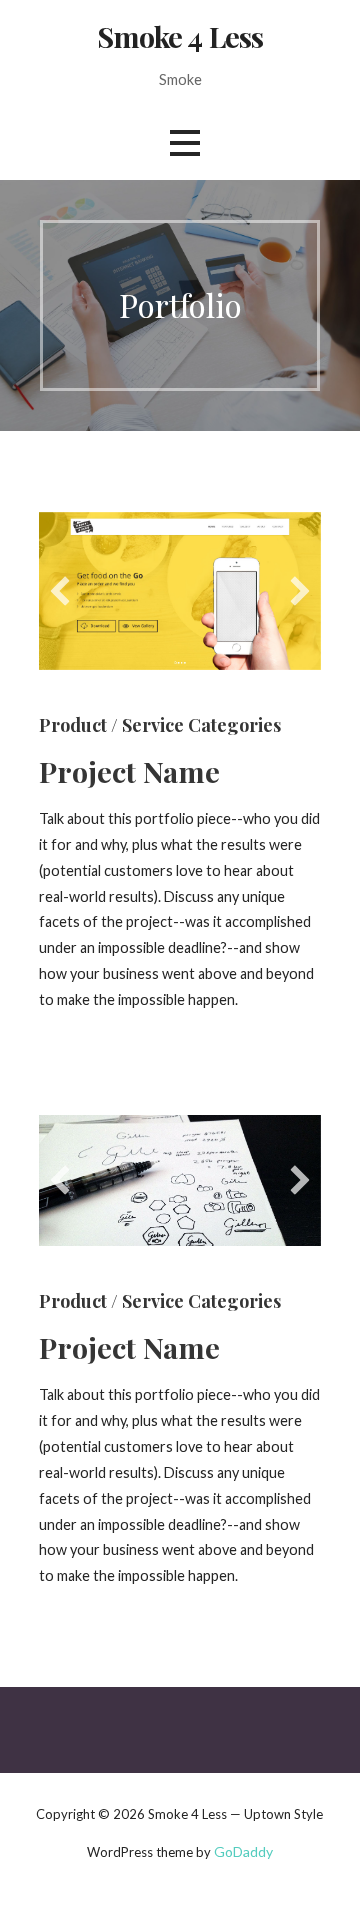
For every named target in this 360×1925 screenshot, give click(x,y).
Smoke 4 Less (180, 36)
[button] (60, 591)
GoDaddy (243, 1851)
